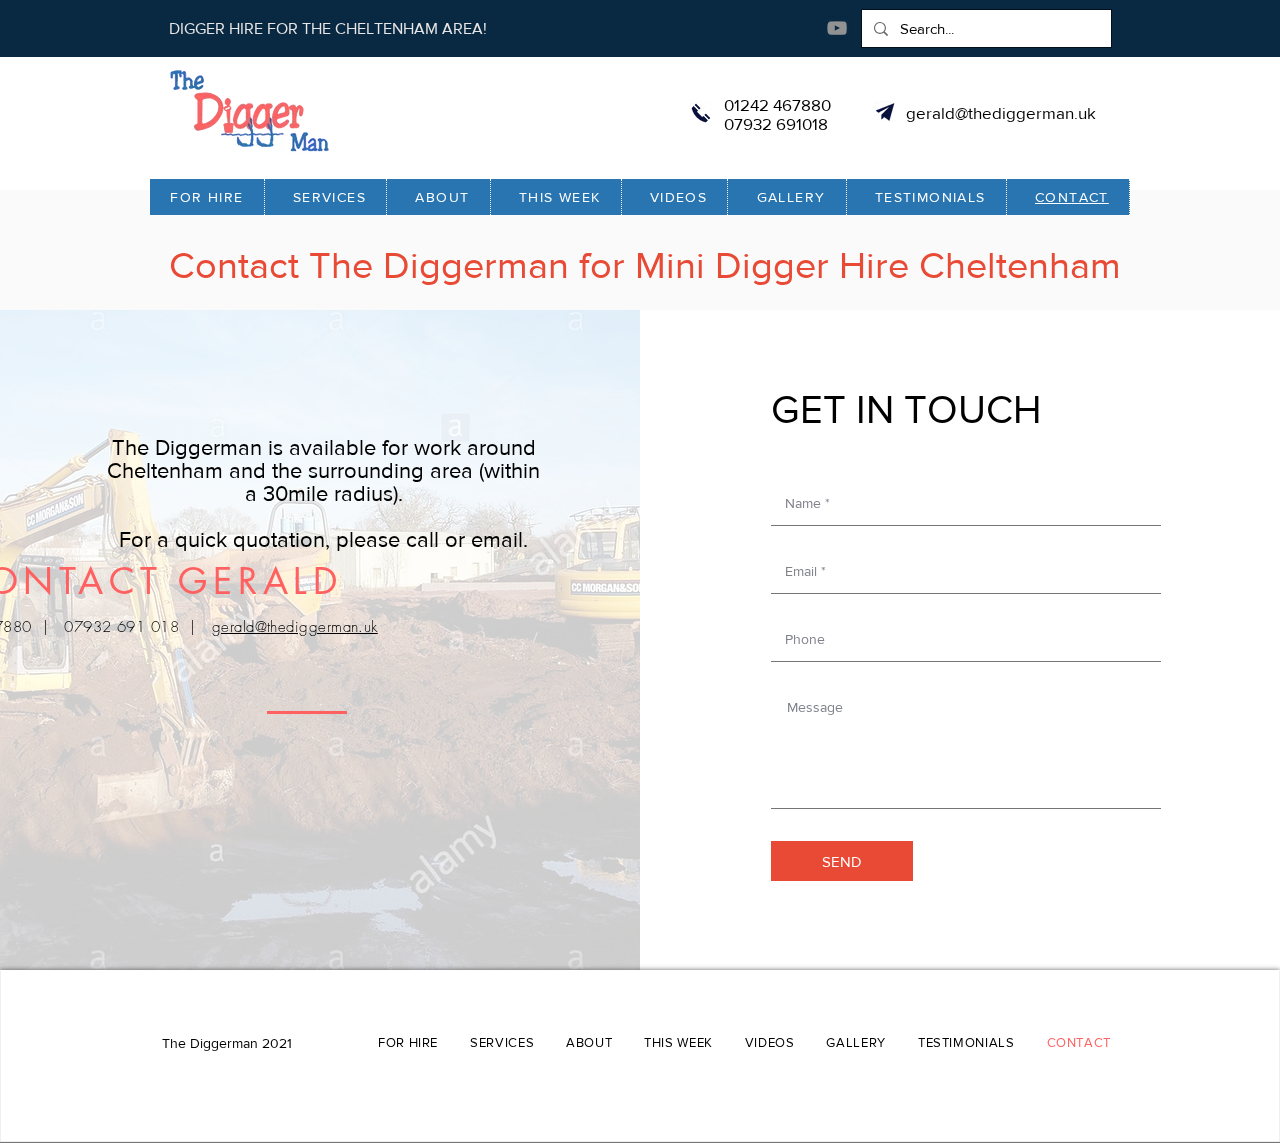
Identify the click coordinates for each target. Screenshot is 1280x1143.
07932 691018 (776, 123)
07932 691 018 (124, 627)
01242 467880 (777, 104)
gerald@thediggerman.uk (295, 627)
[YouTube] (837, 28)
